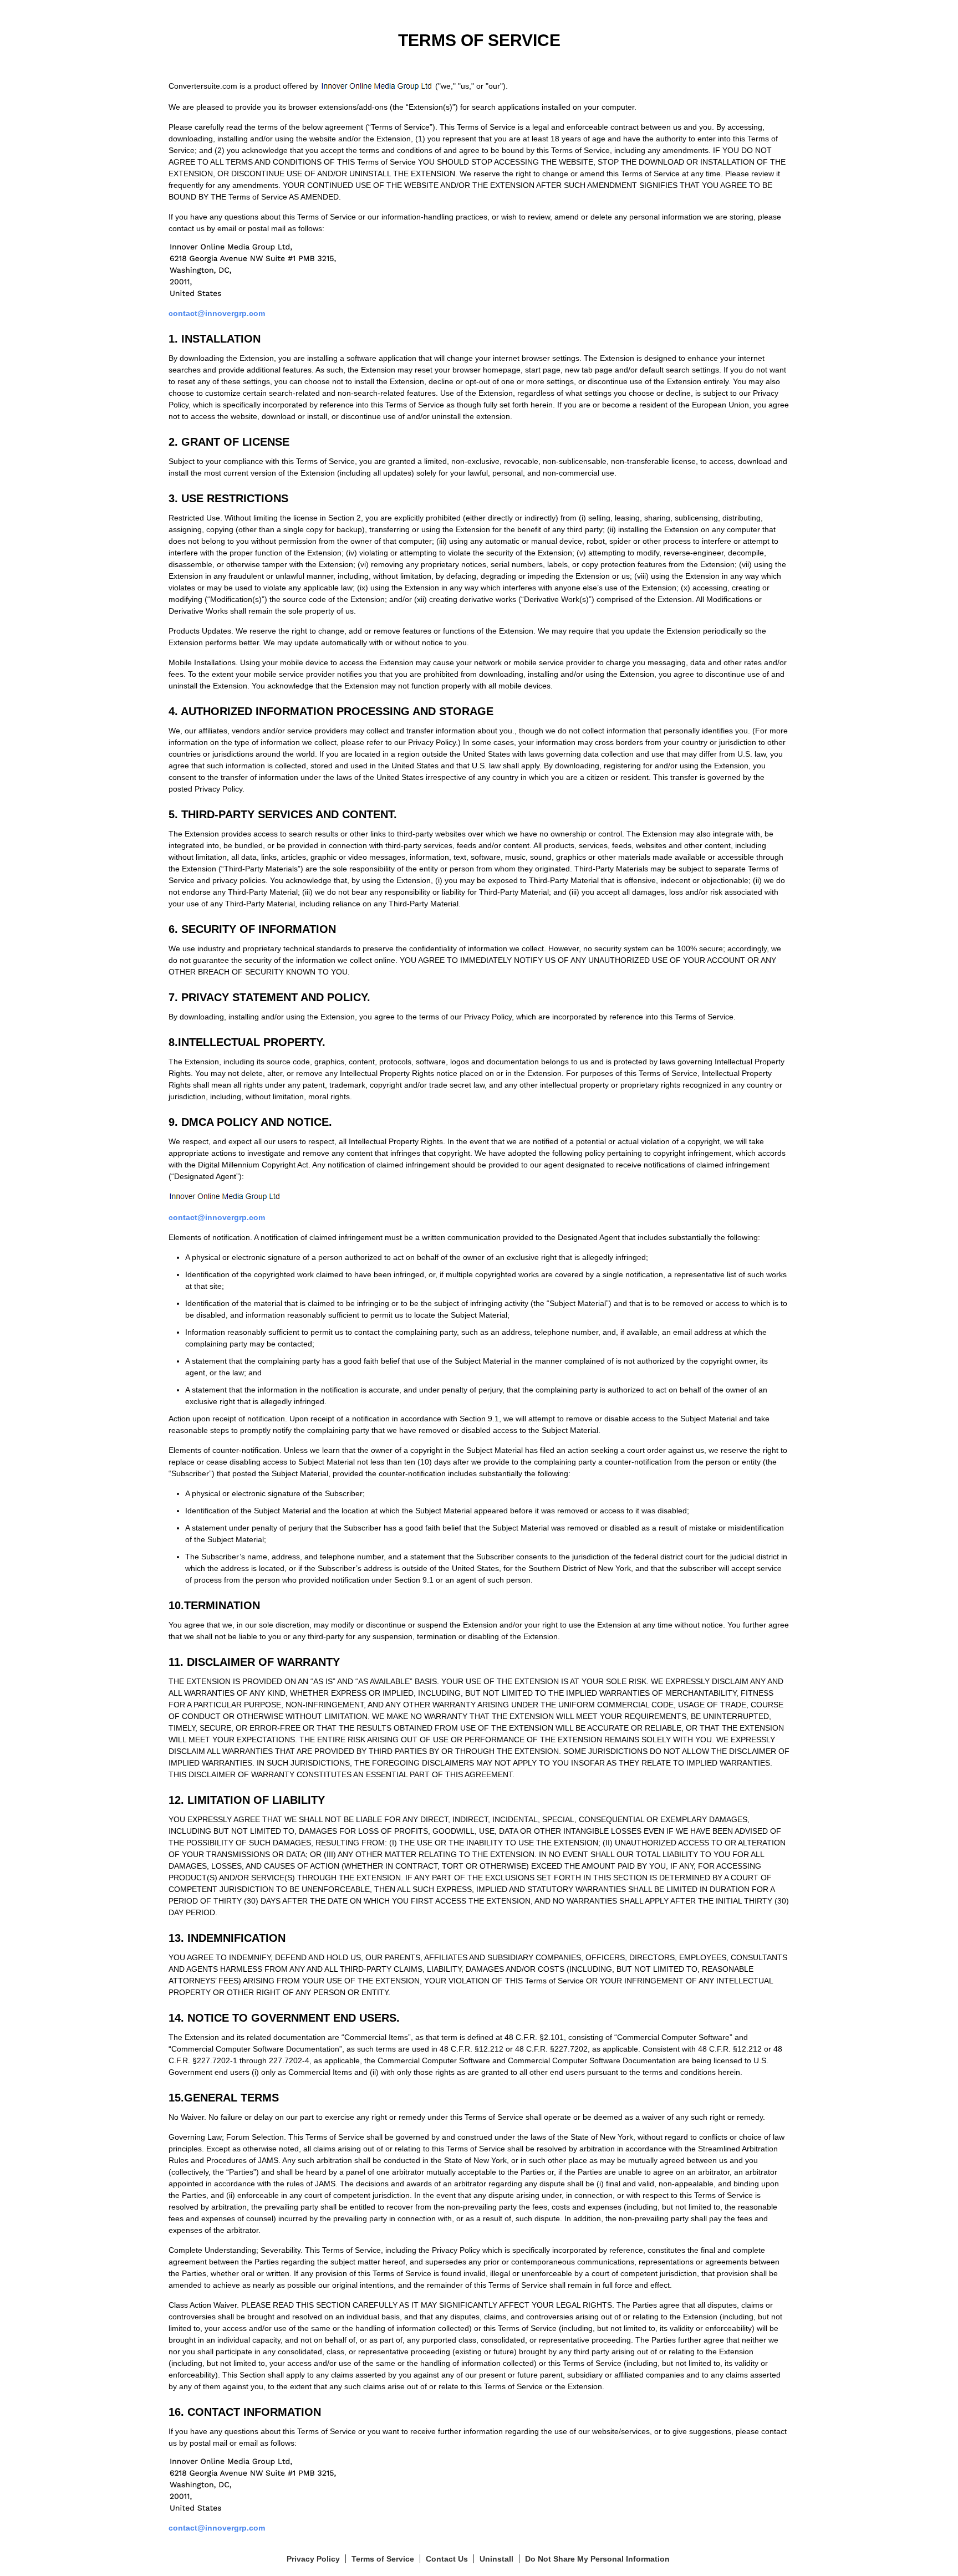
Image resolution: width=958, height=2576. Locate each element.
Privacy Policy (313, 2559)
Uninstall (496, 2559)
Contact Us (447, 2559)
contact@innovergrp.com (217, 313)
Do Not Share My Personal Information (597, 2559)
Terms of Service (383, 2559)
